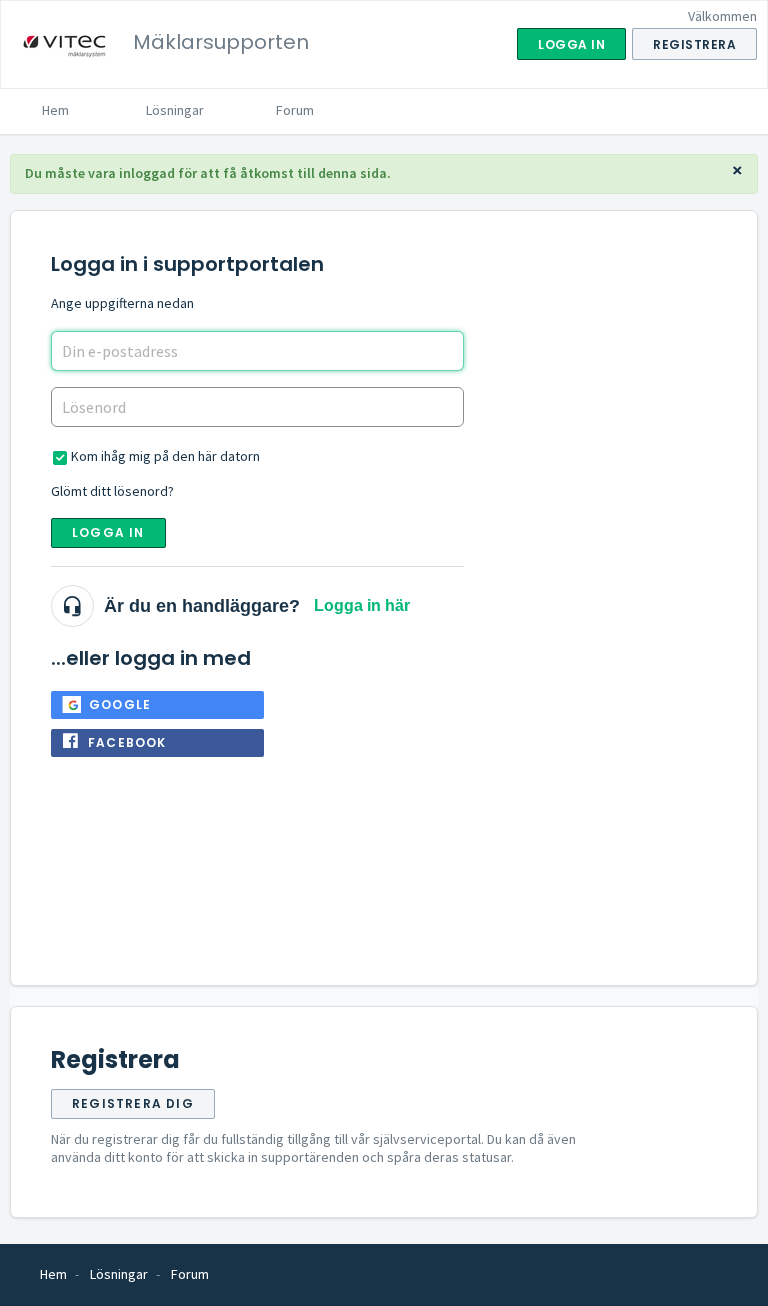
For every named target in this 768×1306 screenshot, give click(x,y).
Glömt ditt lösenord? (112, 491)
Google (120, 704)
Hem (55, 110)
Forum (295, 110)
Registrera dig (133, 1103)
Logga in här (362, 605)
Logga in (108, 532)
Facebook (127, 742)
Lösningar (175, 110)
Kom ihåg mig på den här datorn (165, 456)
